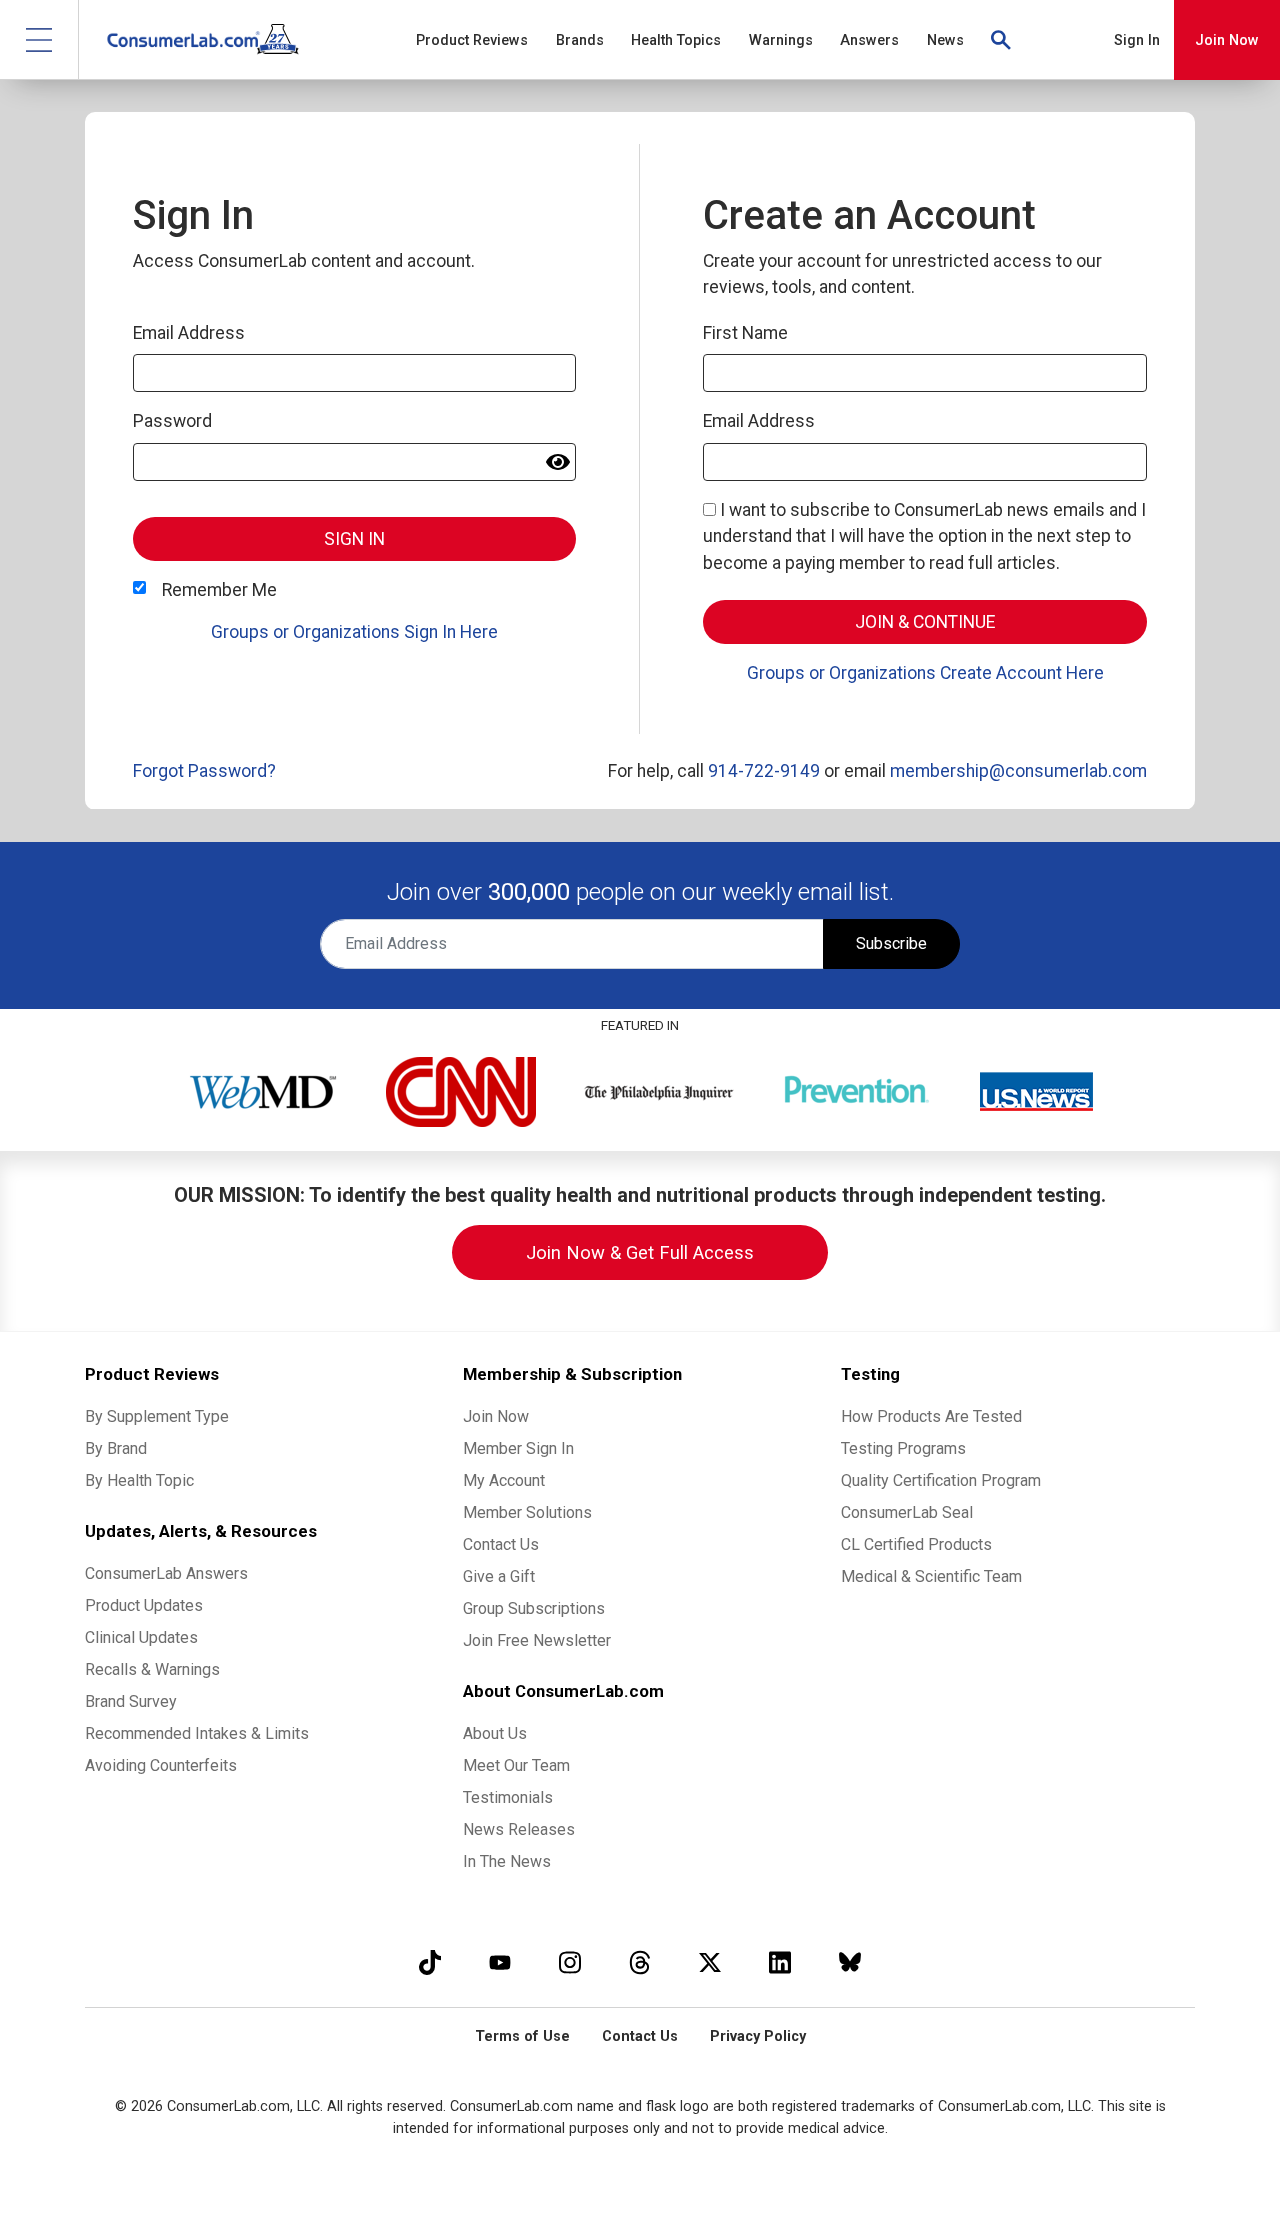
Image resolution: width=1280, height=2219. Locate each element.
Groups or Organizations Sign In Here (354, 632)
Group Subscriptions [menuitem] (534, 1608)
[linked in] (780, 1962)
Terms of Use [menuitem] (522, 2036)
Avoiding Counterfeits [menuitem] (161, 1765)
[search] (1002, 40)
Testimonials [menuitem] (508, 1797)
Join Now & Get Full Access (640, 1252)
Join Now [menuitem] (496, 1416)
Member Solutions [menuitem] (527, 1512)
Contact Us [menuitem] (501, 1544)
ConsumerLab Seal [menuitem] (907, 1512)
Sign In (1137, 40)
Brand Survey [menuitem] (131, 1701)
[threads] (640, 1962)
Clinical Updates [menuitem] (141, 1637)
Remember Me (219, 590)
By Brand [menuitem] (116, 1448)
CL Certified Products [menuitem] (916, 1544)
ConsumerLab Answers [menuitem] (166, 1573)
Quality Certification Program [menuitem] (941, 1480)
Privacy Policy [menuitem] (758, 2036)
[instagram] (570, 1962)
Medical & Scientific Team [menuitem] (931, 1576)
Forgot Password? (204, 771)
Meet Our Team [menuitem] (516, 1765)
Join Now (1227, 40)
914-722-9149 (764, 771)
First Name (745, 333)
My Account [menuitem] (504, 1480)
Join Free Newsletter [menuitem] (537, 1640)
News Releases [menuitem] (519, 1829)
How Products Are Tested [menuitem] (931, 1416)
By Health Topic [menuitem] (139, 1480)
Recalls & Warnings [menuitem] (152, 1669)
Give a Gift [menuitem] (499, 1576)
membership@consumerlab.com (1018, 771)
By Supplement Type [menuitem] (157, 1416)
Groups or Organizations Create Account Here (925, 673)
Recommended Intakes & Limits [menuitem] (197, 1733)
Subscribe (891, 943)
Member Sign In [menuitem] (518, 1448)
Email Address (189, 333)
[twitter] (710, 1962)
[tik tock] (430, 1962)
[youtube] (500, 1962)
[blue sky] (850, 1962)
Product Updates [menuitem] (144, 1605)
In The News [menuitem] (507, 1861)
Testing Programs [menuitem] (903, 1448)
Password (172, 421)
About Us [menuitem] (495, 1733)
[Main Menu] (39, 39)
